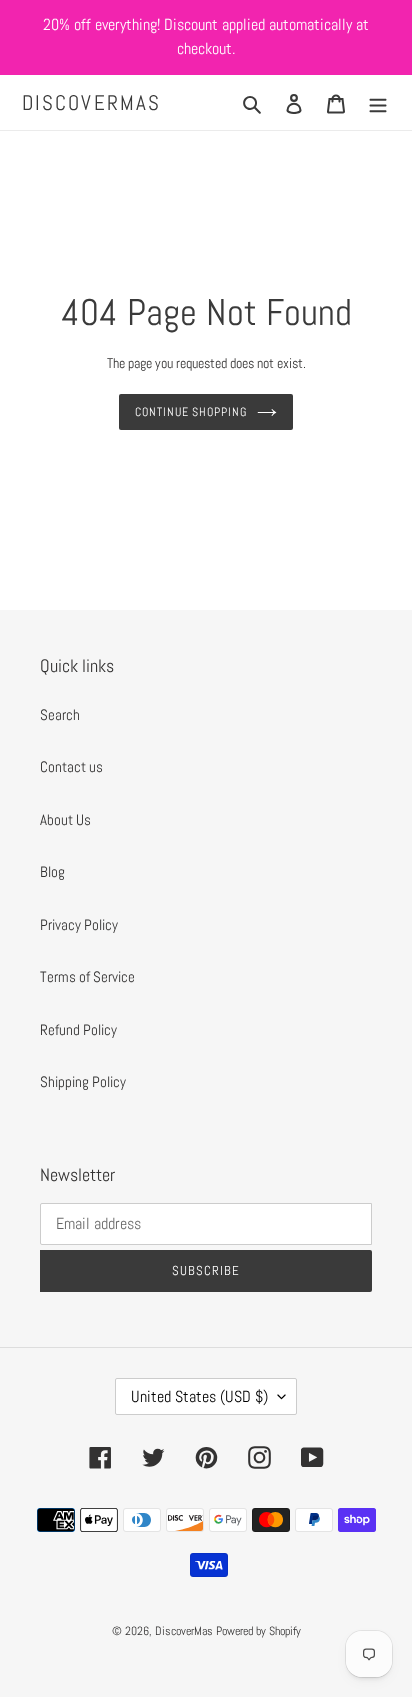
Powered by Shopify (258, 1631)
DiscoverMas (91, 102)
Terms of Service (87, 976)
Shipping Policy (83, 1081)
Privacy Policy (79, 924)
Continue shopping (191, 412)
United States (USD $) (199, 1396)
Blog (52, 871)
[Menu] (378, 102)
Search (60, 714)
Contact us (71, 766)
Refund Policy (78, 1029)
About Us (65, 819)
